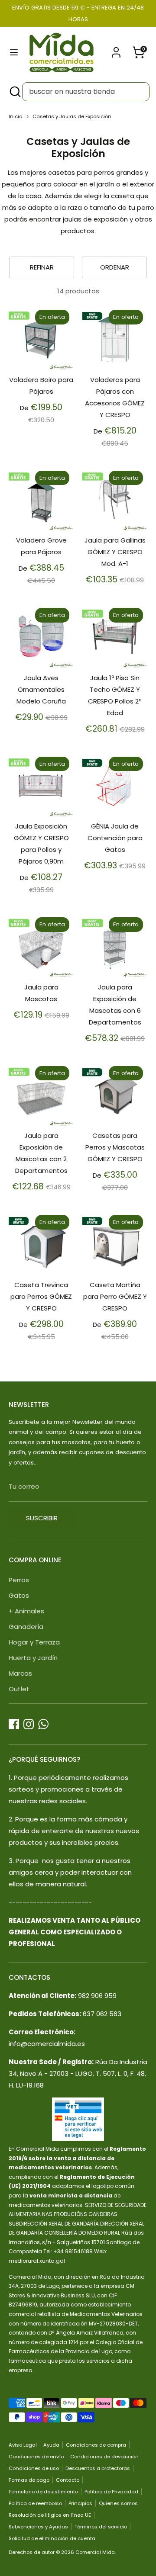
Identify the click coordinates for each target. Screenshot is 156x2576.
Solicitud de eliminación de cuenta (52, 2538)
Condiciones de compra (96, 2445)
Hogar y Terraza (34, 1642)
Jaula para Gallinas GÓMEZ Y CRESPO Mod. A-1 (115, 552)
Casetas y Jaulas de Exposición (72, 116)
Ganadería (26, 1627)
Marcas (20, 1673)
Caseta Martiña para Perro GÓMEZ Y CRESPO (115, 1296)
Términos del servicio (101, 2527)
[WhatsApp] (43, 1724)
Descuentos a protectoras (98, 2468)
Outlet (19, 1689)
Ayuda (51, 2445)
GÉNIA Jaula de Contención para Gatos (115, 838)
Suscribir (42, 1518)
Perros (19, 1580)
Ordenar (115, 267)
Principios (80, 2503)
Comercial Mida (95, 2552)
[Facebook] (14, 1724)
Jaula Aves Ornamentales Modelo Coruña (41, 689)
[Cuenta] (116, 50)
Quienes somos (118, 2503)
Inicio (15, 116)
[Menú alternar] (14, 52)
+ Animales (26, 1611)
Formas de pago (29, 2480)
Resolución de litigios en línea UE (50, 2515)
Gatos (19, 1595)
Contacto (68, 2480)
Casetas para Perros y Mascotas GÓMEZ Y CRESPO (115, 1147)
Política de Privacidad (111, 2492)
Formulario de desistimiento (43, 2492)
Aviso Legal (23, 2445)
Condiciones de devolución (104, 2457)
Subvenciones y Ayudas (38, 2527)
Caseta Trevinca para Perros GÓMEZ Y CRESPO (41, 1296)
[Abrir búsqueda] (14, 92)
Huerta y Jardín (33, 1658)
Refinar (42, 267)
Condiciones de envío (36, 2457)
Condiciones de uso (34, 2468)
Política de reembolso (35, 2503)
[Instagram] (29, 1724)
